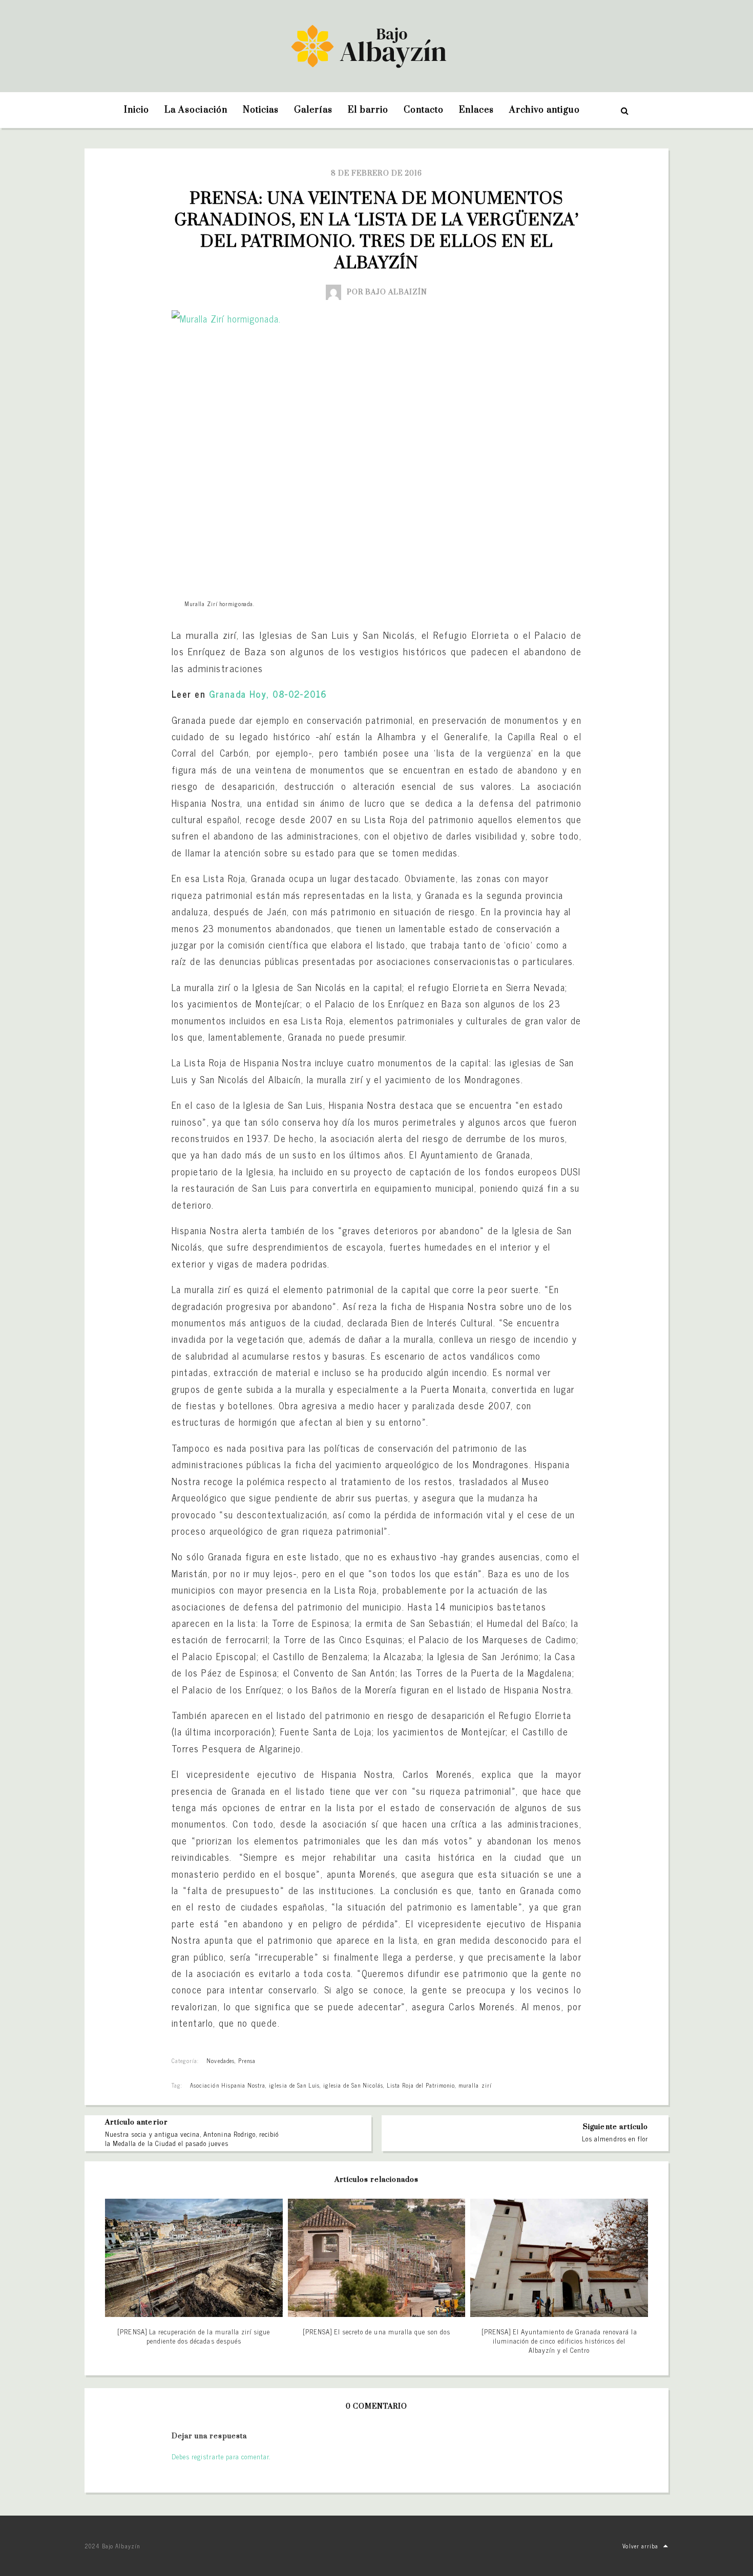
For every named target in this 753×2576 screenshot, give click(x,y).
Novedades (220, 2060)
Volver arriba (640, 2546)
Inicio (137, 110)
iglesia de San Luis (294, 2085)
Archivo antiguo (545, 110)
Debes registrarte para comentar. (221, 2456)
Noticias (261, 110)
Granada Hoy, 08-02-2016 (268, 694)
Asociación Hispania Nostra (228, 2085)
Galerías (313, 110)
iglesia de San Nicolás (353, 2085)
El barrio (368, 110)
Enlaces (476, 110)
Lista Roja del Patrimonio (421, 2085)
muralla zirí (475, 2085)
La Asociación (196, 110)
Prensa (247, 2060)
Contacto (424, 110)
